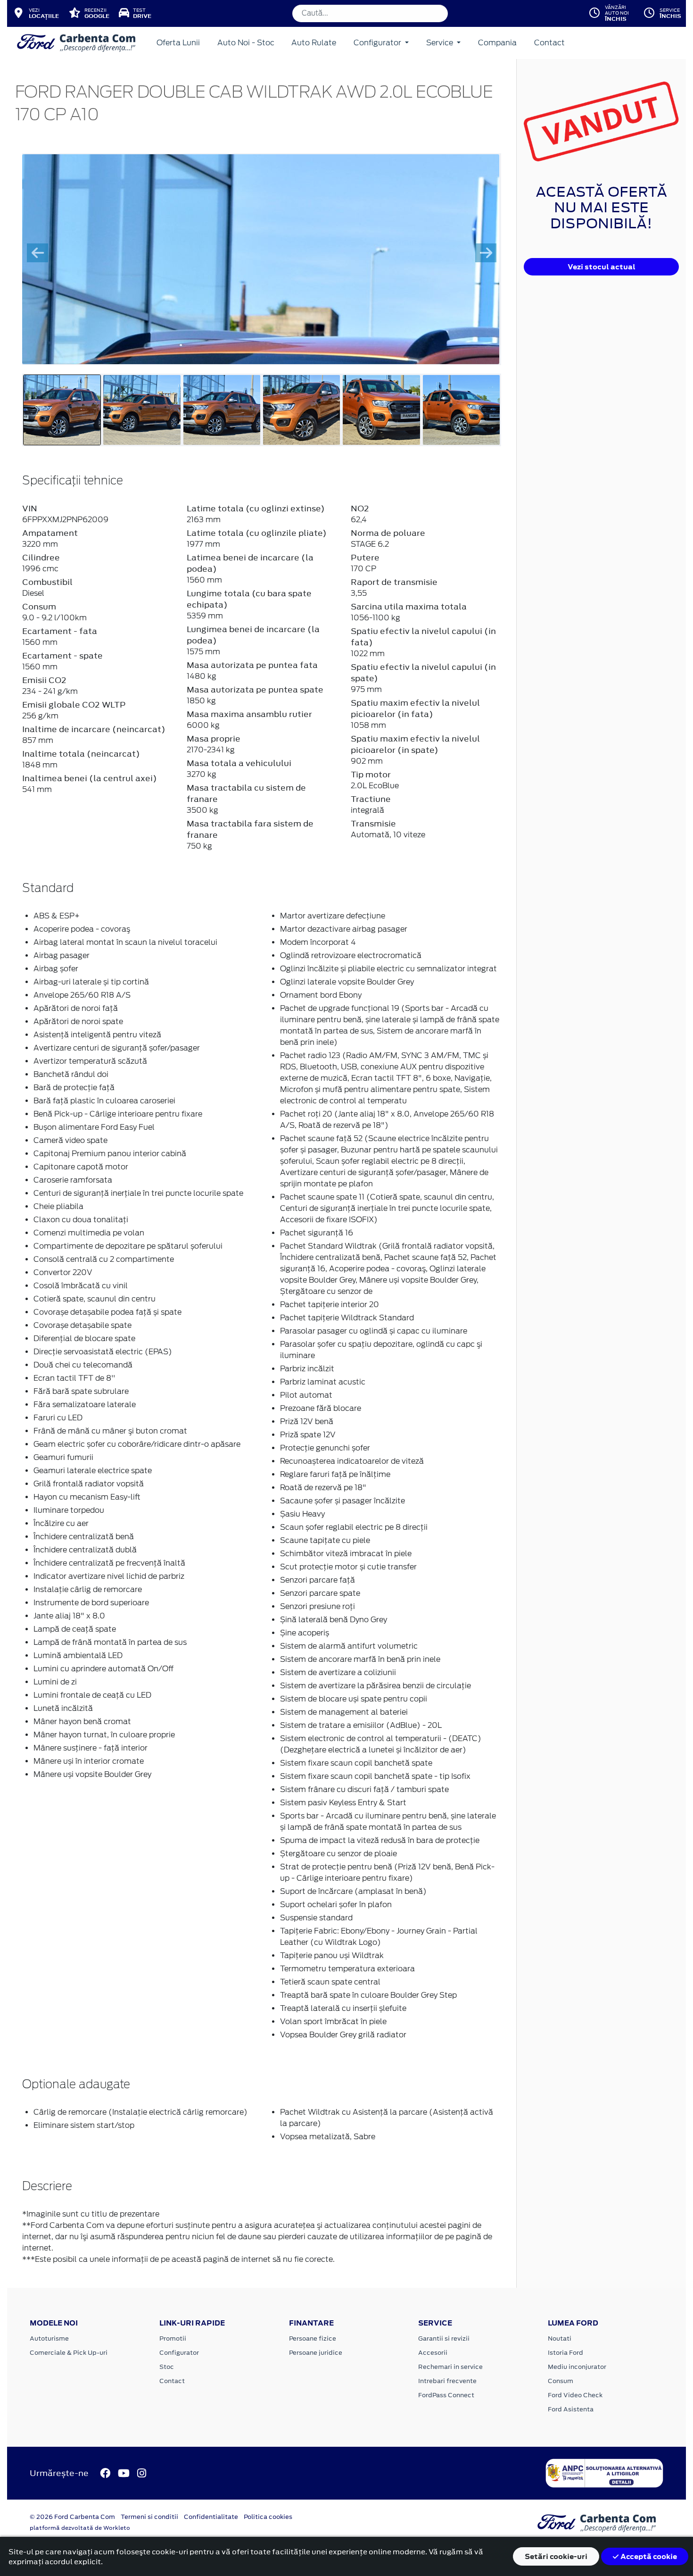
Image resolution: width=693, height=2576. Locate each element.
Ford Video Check (575, 2395)
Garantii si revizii (444, 2338)
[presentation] (37, 253)
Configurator (378, 43)
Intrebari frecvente (447, 2381)
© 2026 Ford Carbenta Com (72, 2517)
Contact (549, 43)
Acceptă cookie (648, 2556)
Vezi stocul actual (602, 267)
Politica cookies (268, 2517)
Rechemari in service (450, 2367)
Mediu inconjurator (577, 2367)
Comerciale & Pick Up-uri (69, 2353)
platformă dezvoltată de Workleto (80, 2528)
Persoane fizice (313, 2338)
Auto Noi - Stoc (246, 43)
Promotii (173, 2338)
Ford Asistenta (571, 2409)
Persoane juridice (316, 2353)
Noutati (560, 2338)
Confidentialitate (211, 2517)
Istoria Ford (565, 2353)
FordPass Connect (446, 2395)
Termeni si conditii (149, 2517)
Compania (497, 43)
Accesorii (433, 2353)
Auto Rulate (314, 43)
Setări (556, 2556)
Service (441, 43)
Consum (561, 2381)
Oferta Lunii (178, 43)
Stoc (167, 2367)
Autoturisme (49, 2338)
